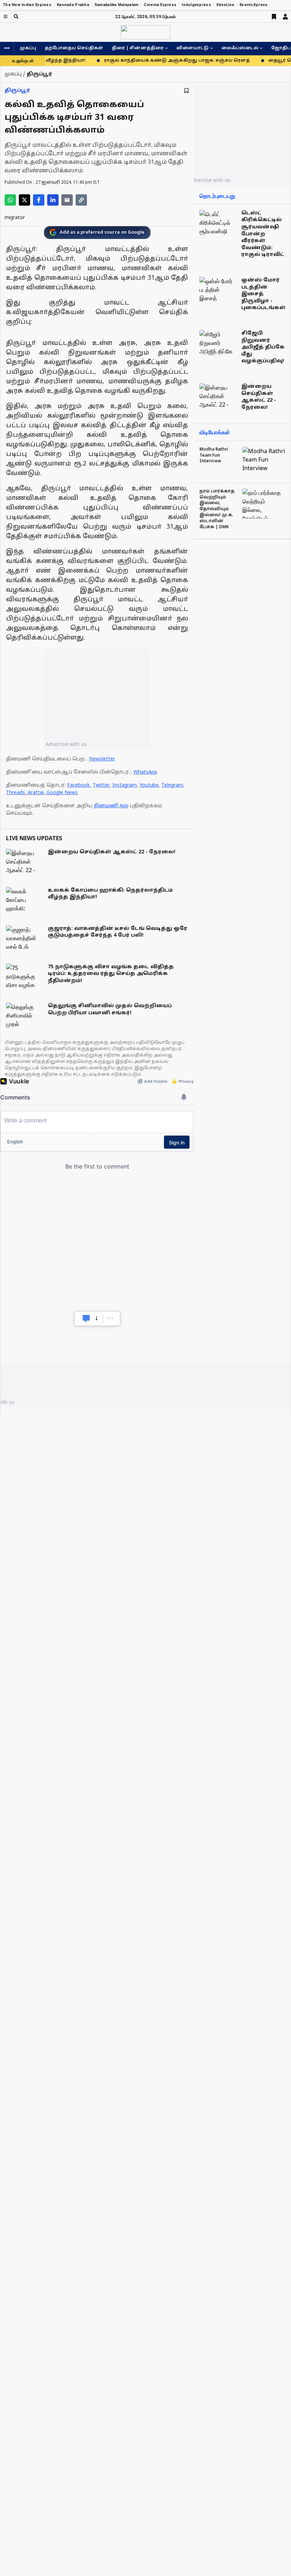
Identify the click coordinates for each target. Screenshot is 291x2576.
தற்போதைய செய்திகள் (74, 48)
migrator (15, 218)
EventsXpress (254, 5)
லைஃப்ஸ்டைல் (240, 48)
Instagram (125, 785)
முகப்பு (28, 48)
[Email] (67, 200)
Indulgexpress (196, 5)
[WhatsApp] (10, 200)
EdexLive (225, 5)
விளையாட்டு (193, 48)
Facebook (78, 785)
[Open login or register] (285, 17)
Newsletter (102, 759)
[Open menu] (6, 16)
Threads (15, 793)
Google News (62, 793)
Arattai (36, 793)
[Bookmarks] (274, 17)
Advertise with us (66, 744)
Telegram (172, 785)
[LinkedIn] (53, 200)
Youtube (149, 785)
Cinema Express (160, 5)
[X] (24, 200)
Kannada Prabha (73, 5)
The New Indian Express (27, 5)
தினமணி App (111, 806)
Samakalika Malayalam (117, 5)
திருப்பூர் (17, 91)
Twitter (101, 785)
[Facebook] (39, 200)
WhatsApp (145, 772)
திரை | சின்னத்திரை (138, 48)
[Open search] (16, 16)
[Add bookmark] (186, 91)
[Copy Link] (81, 200)
